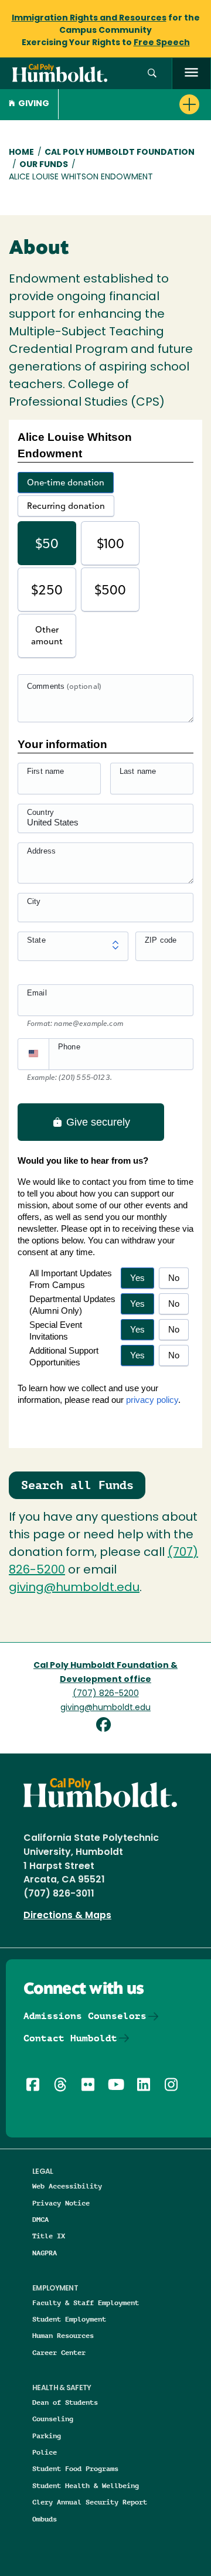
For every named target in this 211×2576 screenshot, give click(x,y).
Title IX (49, 2236)
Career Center (59, 2352)
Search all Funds (77, 1485)
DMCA (40, 2219)
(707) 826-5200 (106, 1694)
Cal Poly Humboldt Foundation (120, 153)
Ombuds (45, 2519)
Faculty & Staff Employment (86, 2303)
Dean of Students (65, 2402)
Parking (47, 2436)
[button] (152, 74)
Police (45, 2452)
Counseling (53, 2419)
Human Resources (63, 2335)
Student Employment (69, 2319)
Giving (34, 104)
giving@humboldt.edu (74, 1588)
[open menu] (191, 74)
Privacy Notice (61, 2203)
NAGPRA (45, 2253)
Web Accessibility (67, 2186)
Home (21, 153)
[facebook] (106, 1726)
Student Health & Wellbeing (86, 2485)
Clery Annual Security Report (90, 2502)
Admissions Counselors (85, 2016)
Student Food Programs (75, 2468)
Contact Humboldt (70, 2038)
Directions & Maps (67, 1916)
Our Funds (44, 165)
